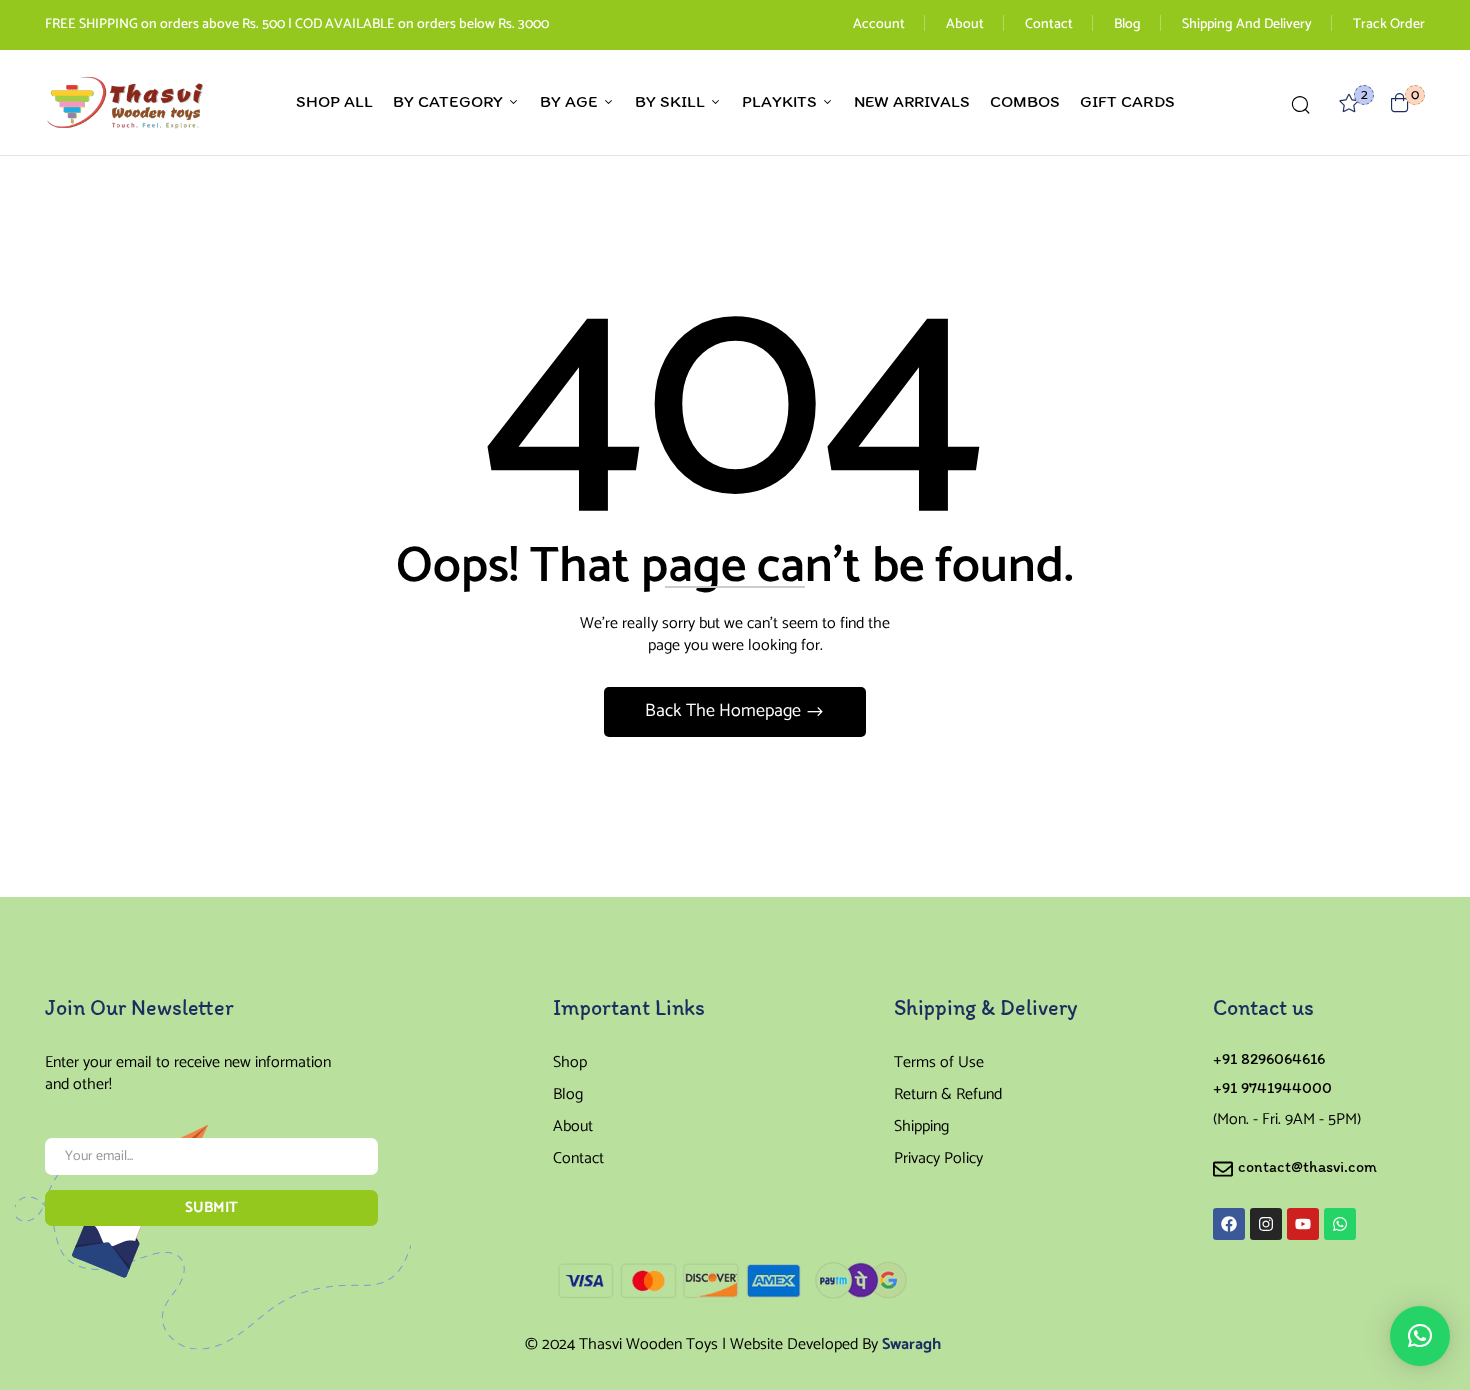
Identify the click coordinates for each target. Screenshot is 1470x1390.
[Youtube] (1303, 1224)
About (965, 24)
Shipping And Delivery (1247, 24)
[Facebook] (1229, 1224)
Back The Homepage (725, 711)
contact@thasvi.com (1307, 1166)
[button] (1400, 102)
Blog (1127, 24)
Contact (1049, 24)
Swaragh (911, 1344)
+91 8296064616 (1269, 1058)
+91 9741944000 (1272, 1087)
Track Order (1389, 24)
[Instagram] (1266, 1224)
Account (879, 24)
